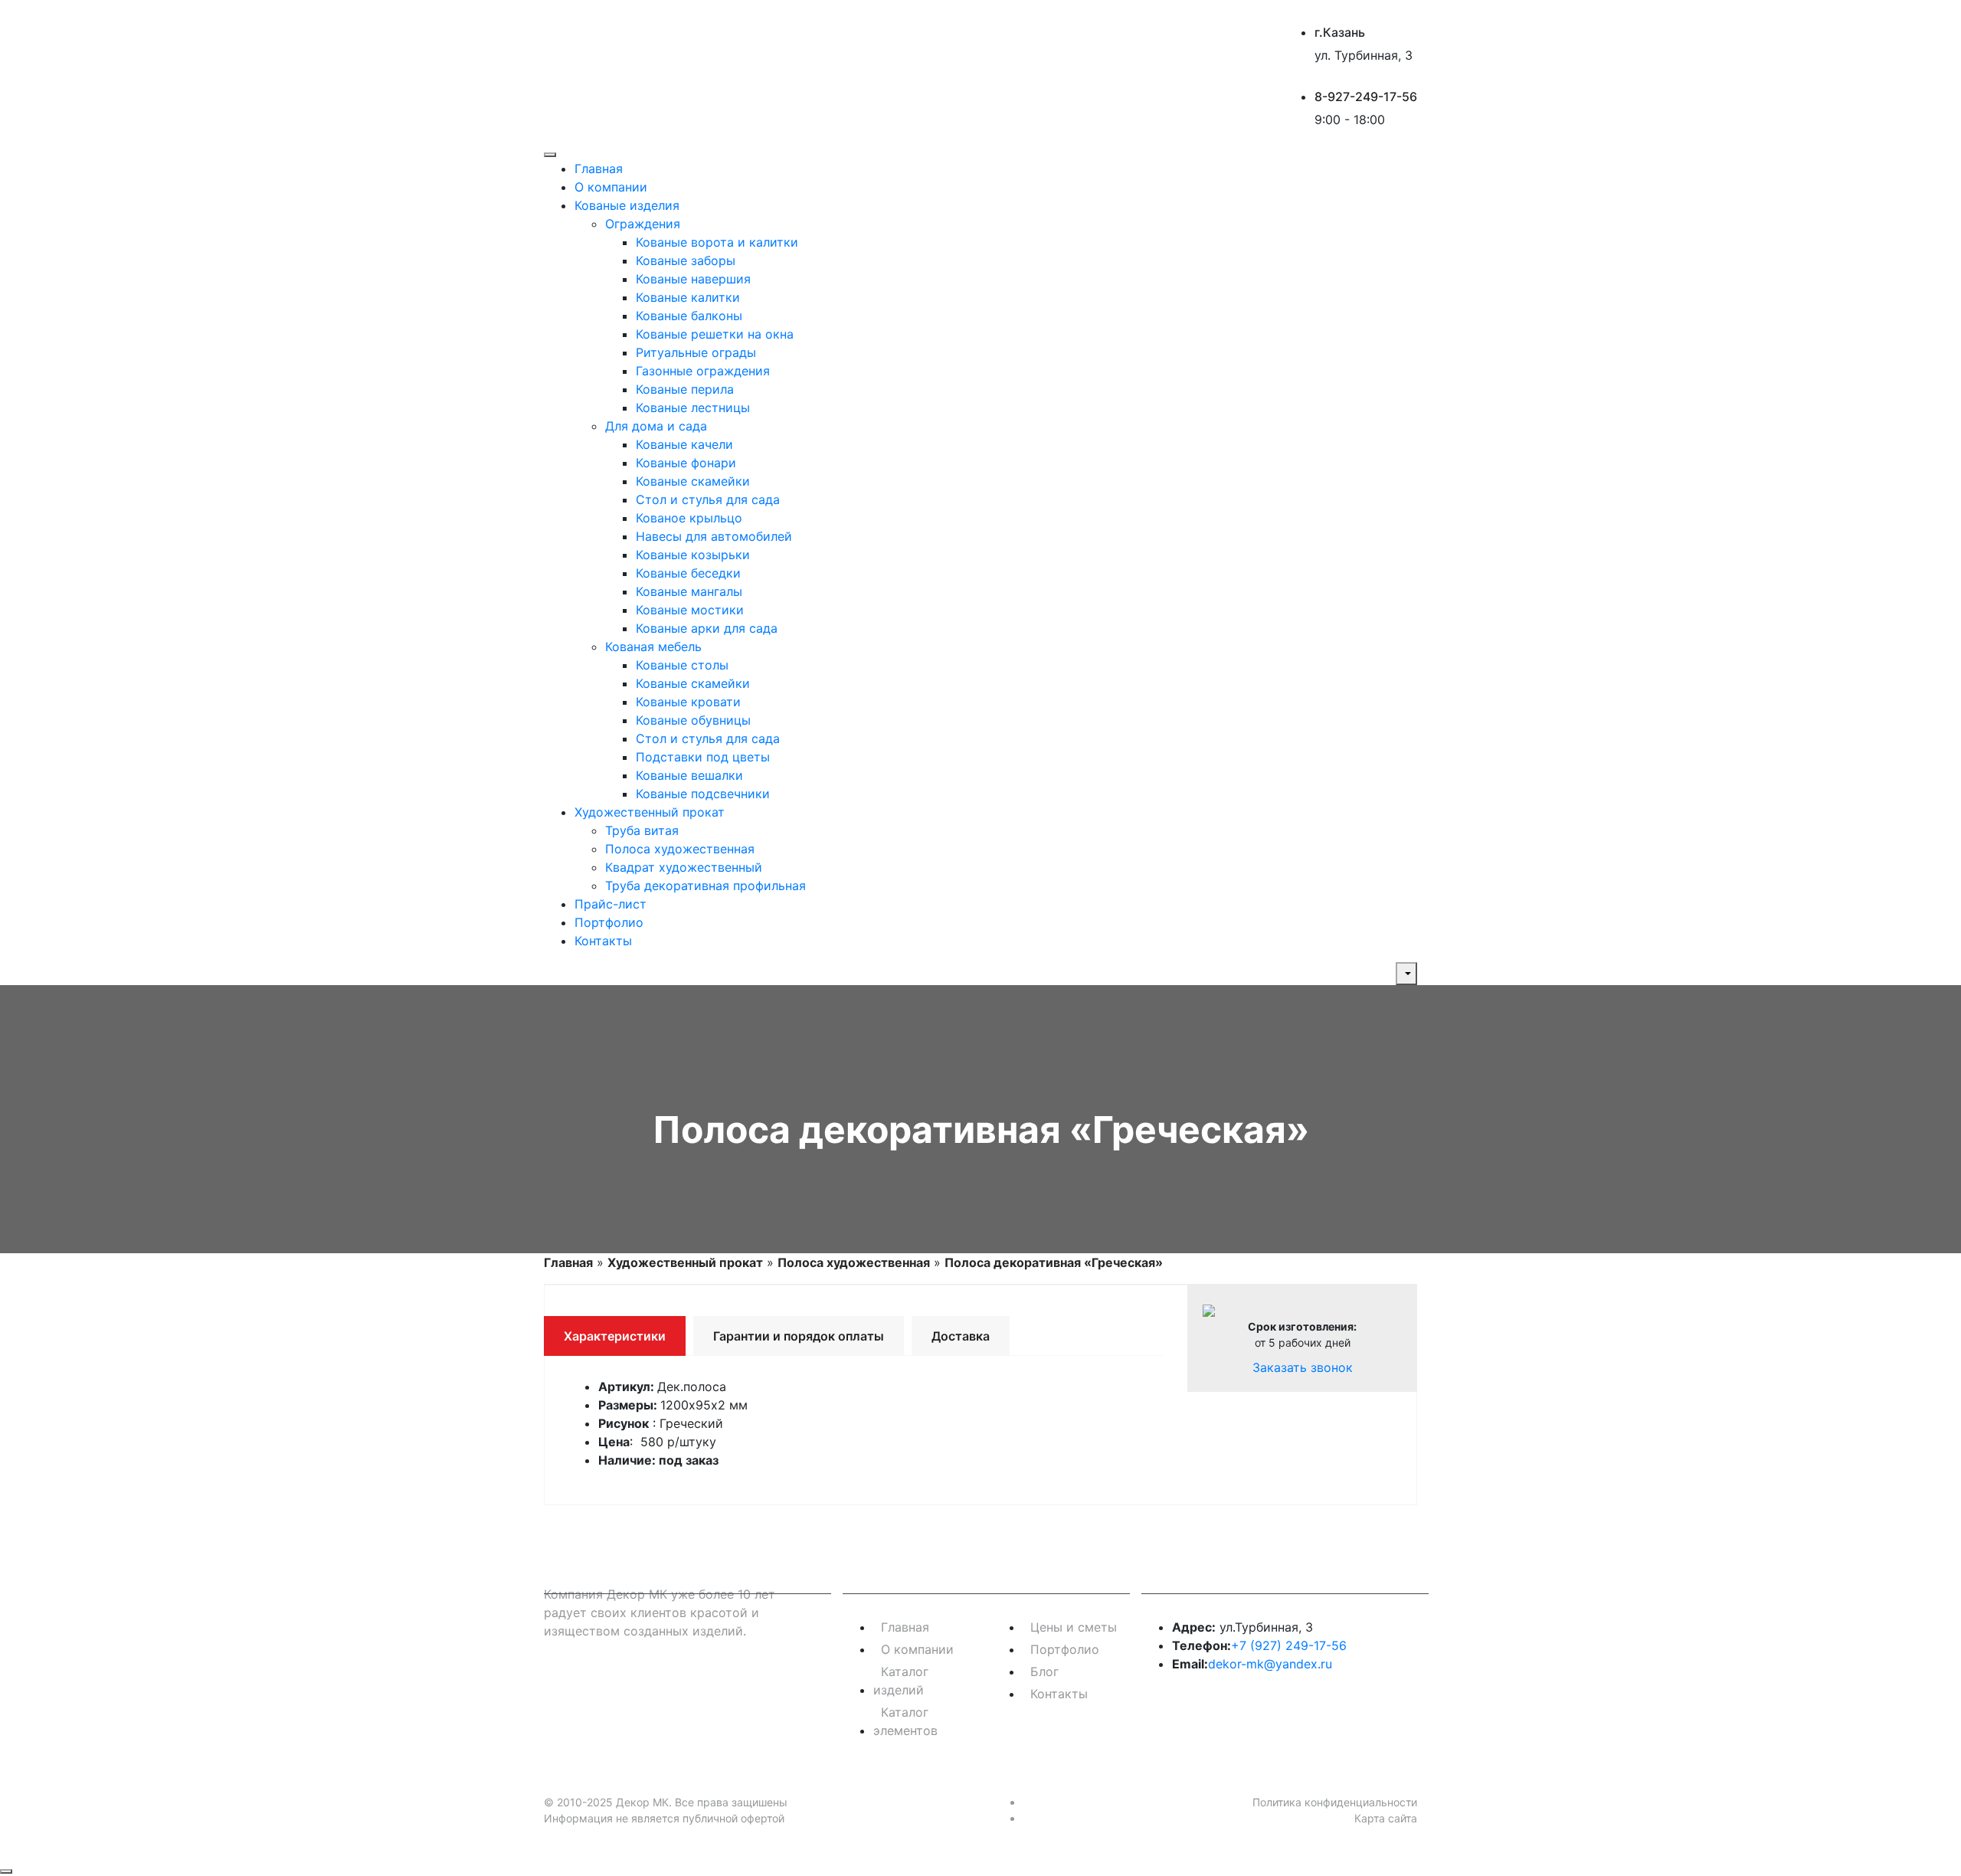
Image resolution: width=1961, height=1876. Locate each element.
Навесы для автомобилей (714, 536)
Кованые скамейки (693, 481)
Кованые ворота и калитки (717, 242)
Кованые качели (684, 444)
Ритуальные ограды (696, 352)
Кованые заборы (686, 260)
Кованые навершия (693, 279)
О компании (611, 187)
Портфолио (609, 922)
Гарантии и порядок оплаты (799, 1336)
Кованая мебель (653, 647)
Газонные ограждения (703, 371)
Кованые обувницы (693, 720)
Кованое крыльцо (689, 518)
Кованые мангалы (689, 591)
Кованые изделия (627, 205)
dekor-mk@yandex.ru (1270, 1664)
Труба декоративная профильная (706, 886)
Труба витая (642, 830)
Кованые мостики (690, 610)
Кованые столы (682, 665)
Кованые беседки (688, 573)
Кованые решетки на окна (715, 334)
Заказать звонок (1303, 1367)
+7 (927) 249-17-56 (1289, 1645)
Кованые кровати (688, 702)
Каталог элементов (905, 1721)
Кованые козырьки (693, 555)
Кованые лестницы (693, 408)
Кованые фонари (686, 463)
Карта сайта (1386, 1818)
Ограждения (643, 224)
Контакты (603, 941)
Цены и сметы (1074, 1627)
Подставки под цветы (703, 757)
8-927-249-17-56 (1366, 97)
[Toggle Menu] (550, 155)
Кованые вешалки (689, 775)
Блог (1044, 1671)
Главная (599, 169)
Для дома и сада (656, 426)
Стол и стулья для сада (708, 499)
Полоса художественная (680, 849)
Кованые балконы (689, 316)
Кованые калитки (688, 297)
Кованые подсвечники (703, 794)
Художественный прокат (650, 812)
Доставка (961, 1336)
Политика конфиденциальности (1335, 1802)
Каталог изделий (901, 1681)
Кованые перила (685, 389)
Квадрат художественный (684, 867)
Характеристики (615, 1336)
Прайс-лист (611, 904)
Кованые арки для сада (707, 628)
